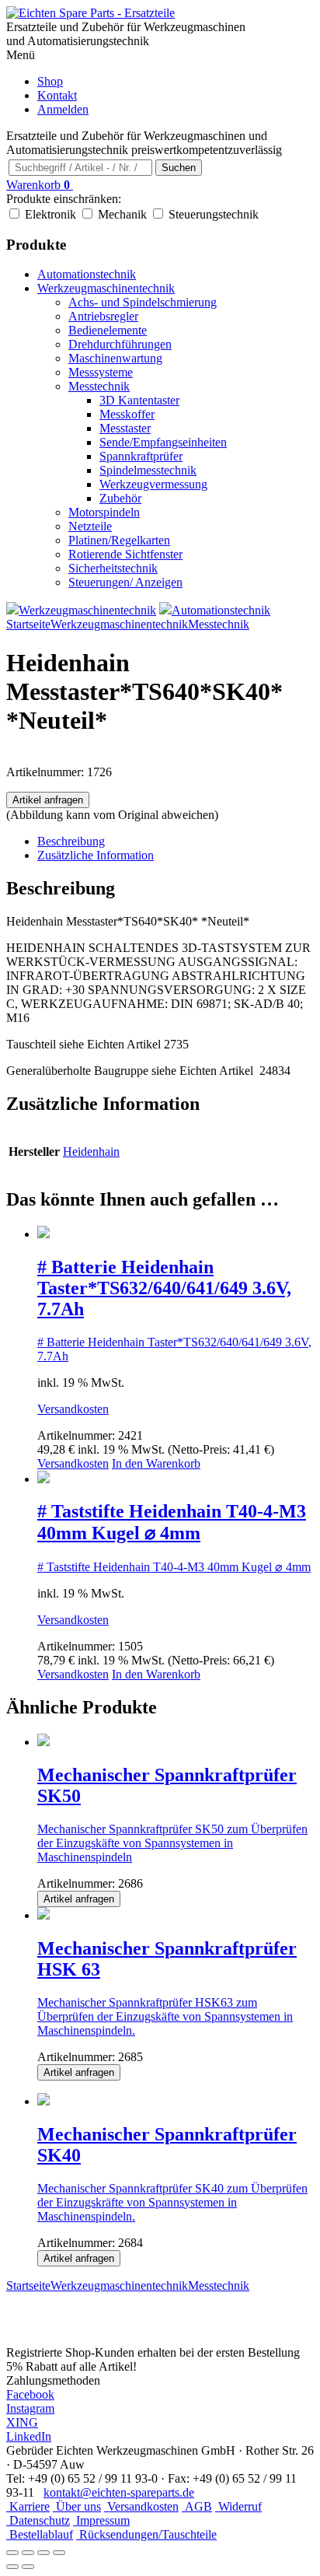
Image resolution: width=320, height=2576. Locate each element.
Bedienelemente (108, 330)
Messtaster (125, 428)
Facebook (30, 2394)
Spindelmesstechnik (148, 470)
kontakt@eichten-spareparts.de (119, 2492)
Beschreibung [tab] (71, 841)
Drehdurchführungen (120, 344)
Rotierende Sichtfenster (125, 554)
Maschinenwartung (115, 358)
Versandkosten (73, 1409)
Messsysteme (101, 372)
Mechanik (122, 214)
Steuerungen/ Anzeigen (125, 582)
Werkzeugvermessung (153, 484)
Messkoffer (127, 414)
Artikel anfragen (48, 800)
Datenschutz (38, 2520)
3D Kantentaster (139, 400)
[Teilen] (43, 2553)
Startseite (28, 624)
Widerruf (238, 2506)
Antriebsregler (103, 316)
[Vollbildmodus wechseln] (28, 2553)
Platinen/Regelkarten (119, 540)
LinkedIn (29, 2436)
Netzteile (90, 526)
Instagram (30, 2408)
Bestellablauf (40, 2534)
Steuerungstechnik (214, 214)
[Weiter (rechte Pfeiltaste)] (28, 2567)
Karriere (28, 2506)
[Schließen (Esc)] (59, 2553)
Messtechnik (99, 386)
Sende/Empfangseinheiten (163, 442)
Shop (50, 81)
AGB (197, 2506)
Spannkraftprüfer (141, 456)
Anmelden (63, 109)
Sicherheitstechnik (113, 568)
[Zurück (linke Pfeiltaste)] (12, 2567)
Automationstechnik (87, 274)
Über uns (77, 2506)
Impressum (101, 2520)
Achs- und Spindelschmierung (143, 302)
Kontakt (57, 95)
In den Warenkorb (156, 1463)
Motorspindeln (104, 512)
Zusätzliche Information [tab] (96, 855)
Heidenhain (91, 1151)
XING (22, 2422)
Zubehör (120, 498)
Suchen (179, 168)
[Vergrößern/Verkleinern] (12, 2553)
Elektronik (50, 214)
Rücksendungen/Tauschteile (146, 2534)
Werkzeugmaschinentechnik (106, 288)
